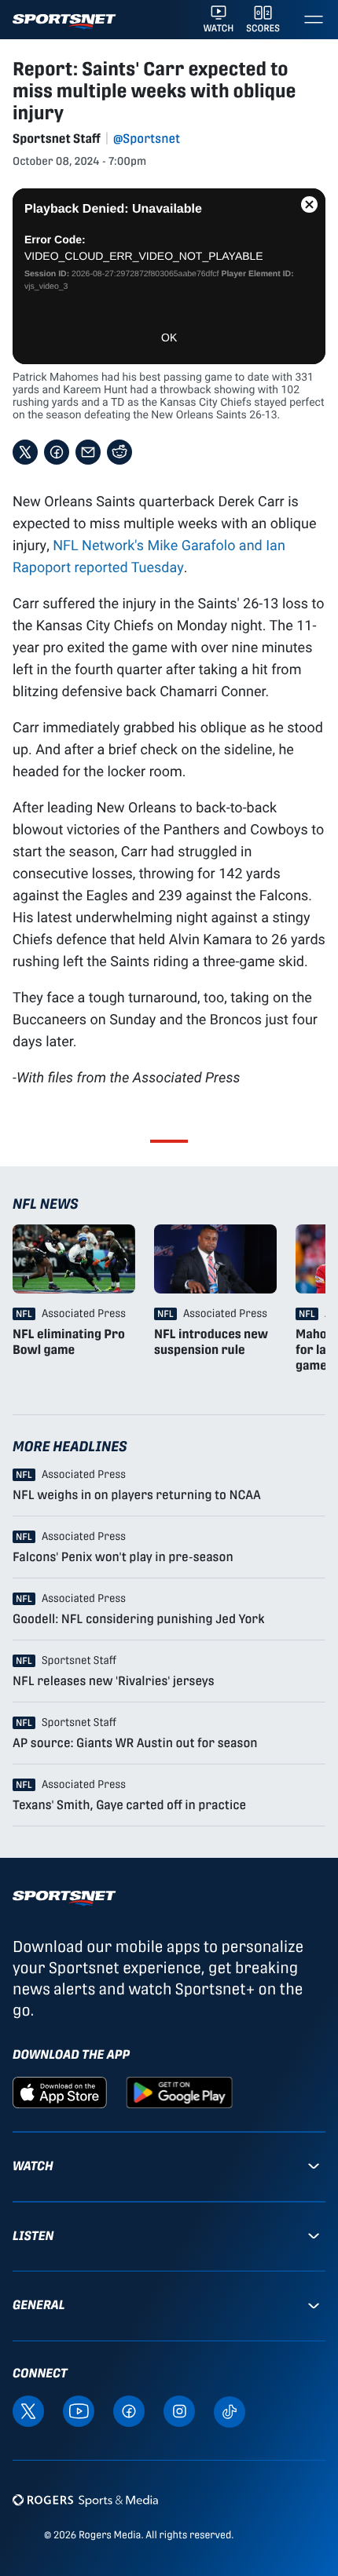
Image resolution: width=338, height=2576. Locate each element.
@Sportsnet (147, 139)
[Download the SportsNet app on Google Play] (179, 2091)
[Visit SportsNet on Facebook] (129, 2410)
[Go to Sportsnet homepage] (64, 22)
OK (169, 338)
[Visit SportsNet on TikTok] (230, 2411)
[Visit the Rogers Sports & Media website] (85, 2500)
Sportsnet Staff (57, 139)
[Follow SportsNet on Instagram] (179, 2410)
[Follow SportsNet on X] (28, 2410)
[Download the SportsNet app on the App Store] (60, 2091)
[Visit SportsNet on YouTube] (79, 2410)
